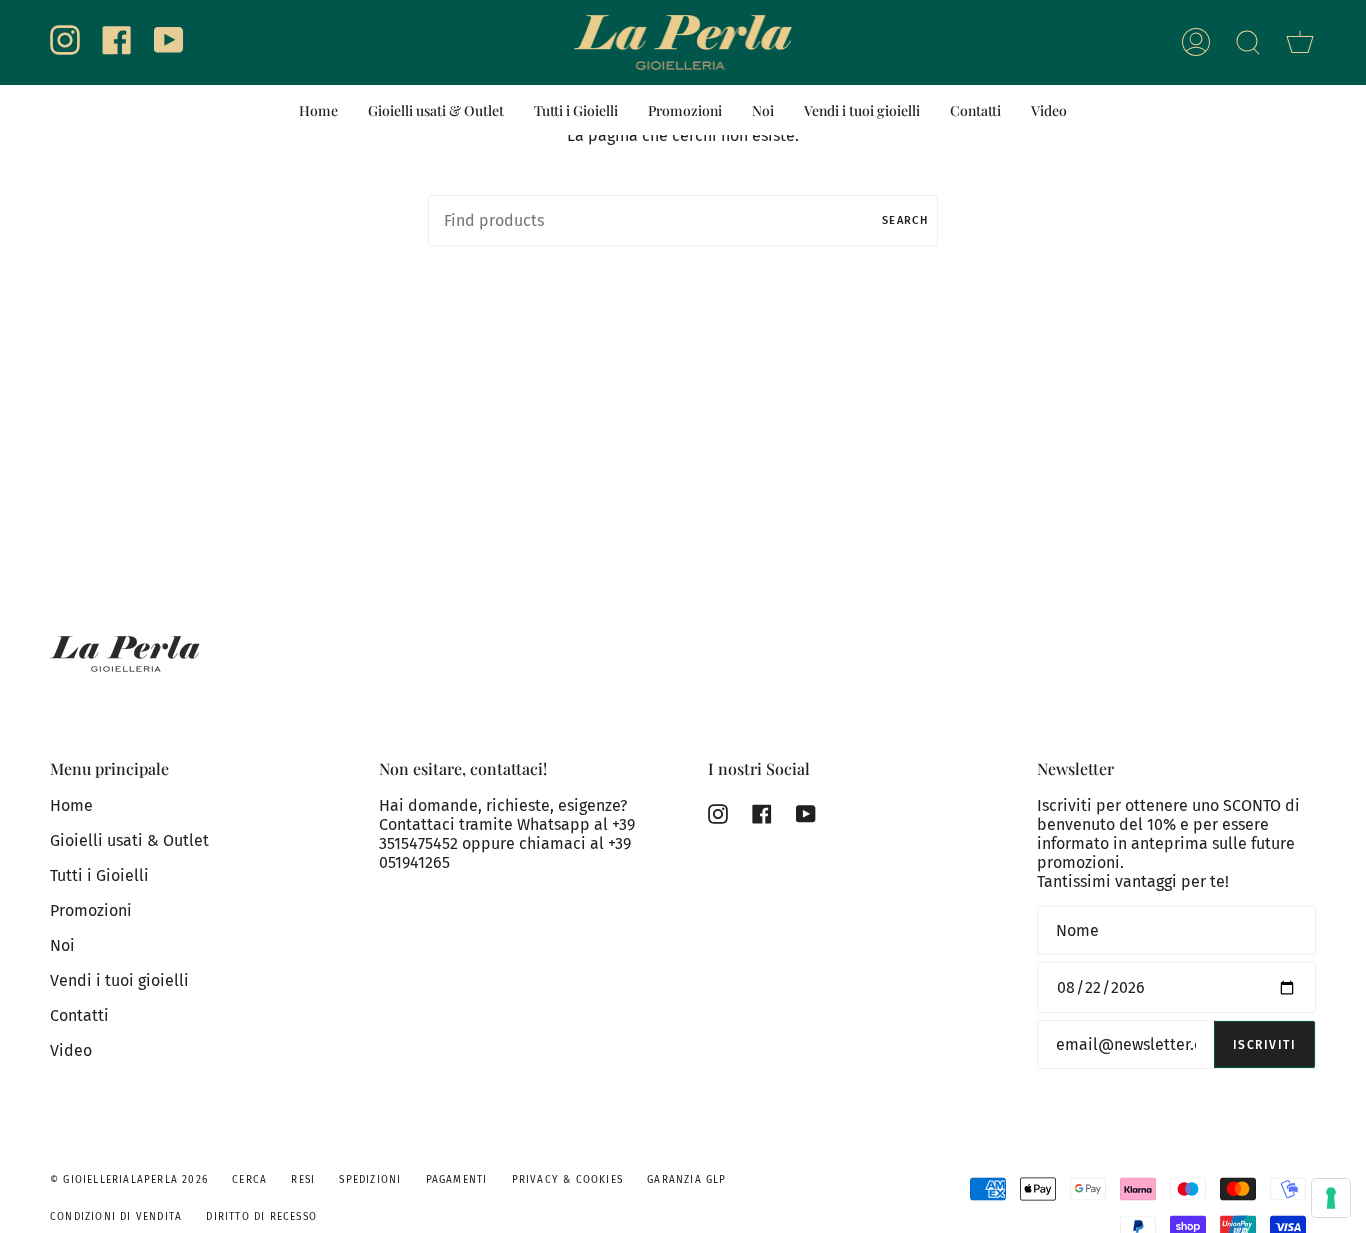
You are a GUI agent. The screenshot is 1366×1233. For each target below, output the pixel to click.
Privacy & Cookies (567, 1180)
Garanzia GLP (686, 1180)
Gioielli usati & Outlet (129, 840)
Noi (62, 945)
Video (71, 1050)
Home (71, 805)
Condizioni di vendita (116, 1217)
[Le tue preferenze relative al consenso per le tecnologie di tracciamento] (1331, 1198)
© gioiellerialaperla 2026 (129, 1180)
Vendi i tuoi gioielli (119, 980)
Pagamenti (457, 1180)
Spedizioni (370, 1180)
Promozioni (91, 910)
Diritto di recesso (261, 1217)
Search (905, 220)
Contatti (79, 1015)
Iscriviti (1264, 1045)
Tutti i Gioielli (99, 875)
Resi (303, 1180)
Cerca (249, 1180)
